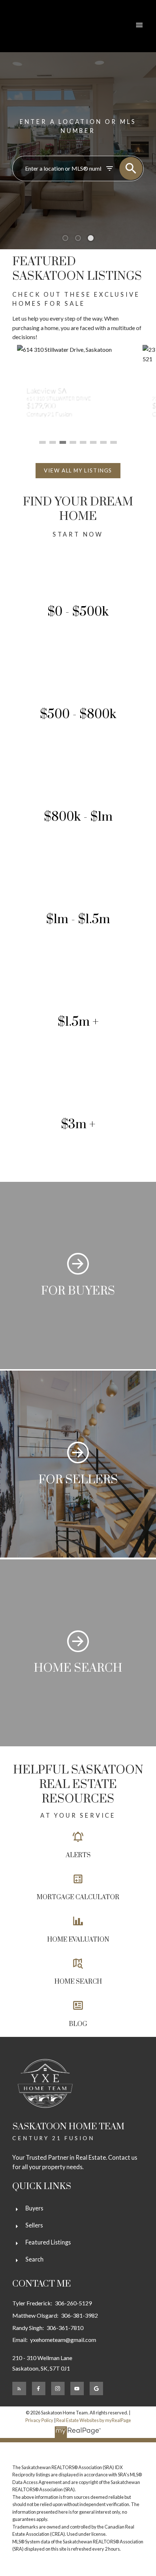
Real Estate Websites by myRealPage (94, 2420)
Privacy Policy (39, 2420)
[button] (78, 471)
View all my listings (78, 470)
